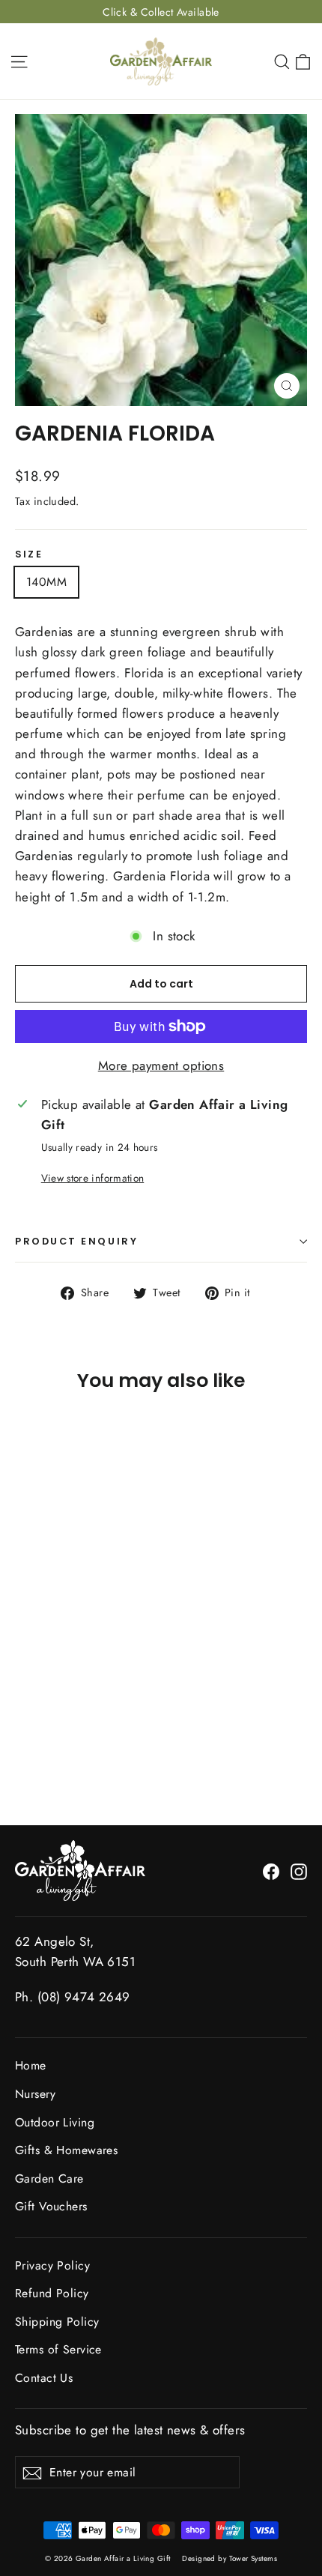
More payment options (161, 1065)
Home (31, 2065)
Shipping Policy (57, 2322)
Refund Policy (52, 2293)
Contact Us (44, 2378)
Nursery (35, 2094)
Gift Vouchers (51, 2206)
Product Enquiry (76, 1241)
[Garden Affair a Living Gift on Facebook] (271, 1871)
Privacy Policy (52, 2265)
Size (29, 554)
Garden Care (49, 2179)
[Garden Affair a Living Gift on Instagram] (299, 1871)
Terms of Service (58, 2349)
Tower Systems (253, 2558)
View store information (92, 1178)
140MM (46, 582)
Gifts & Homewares (66, 2150)
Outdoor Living (55, 2122)
